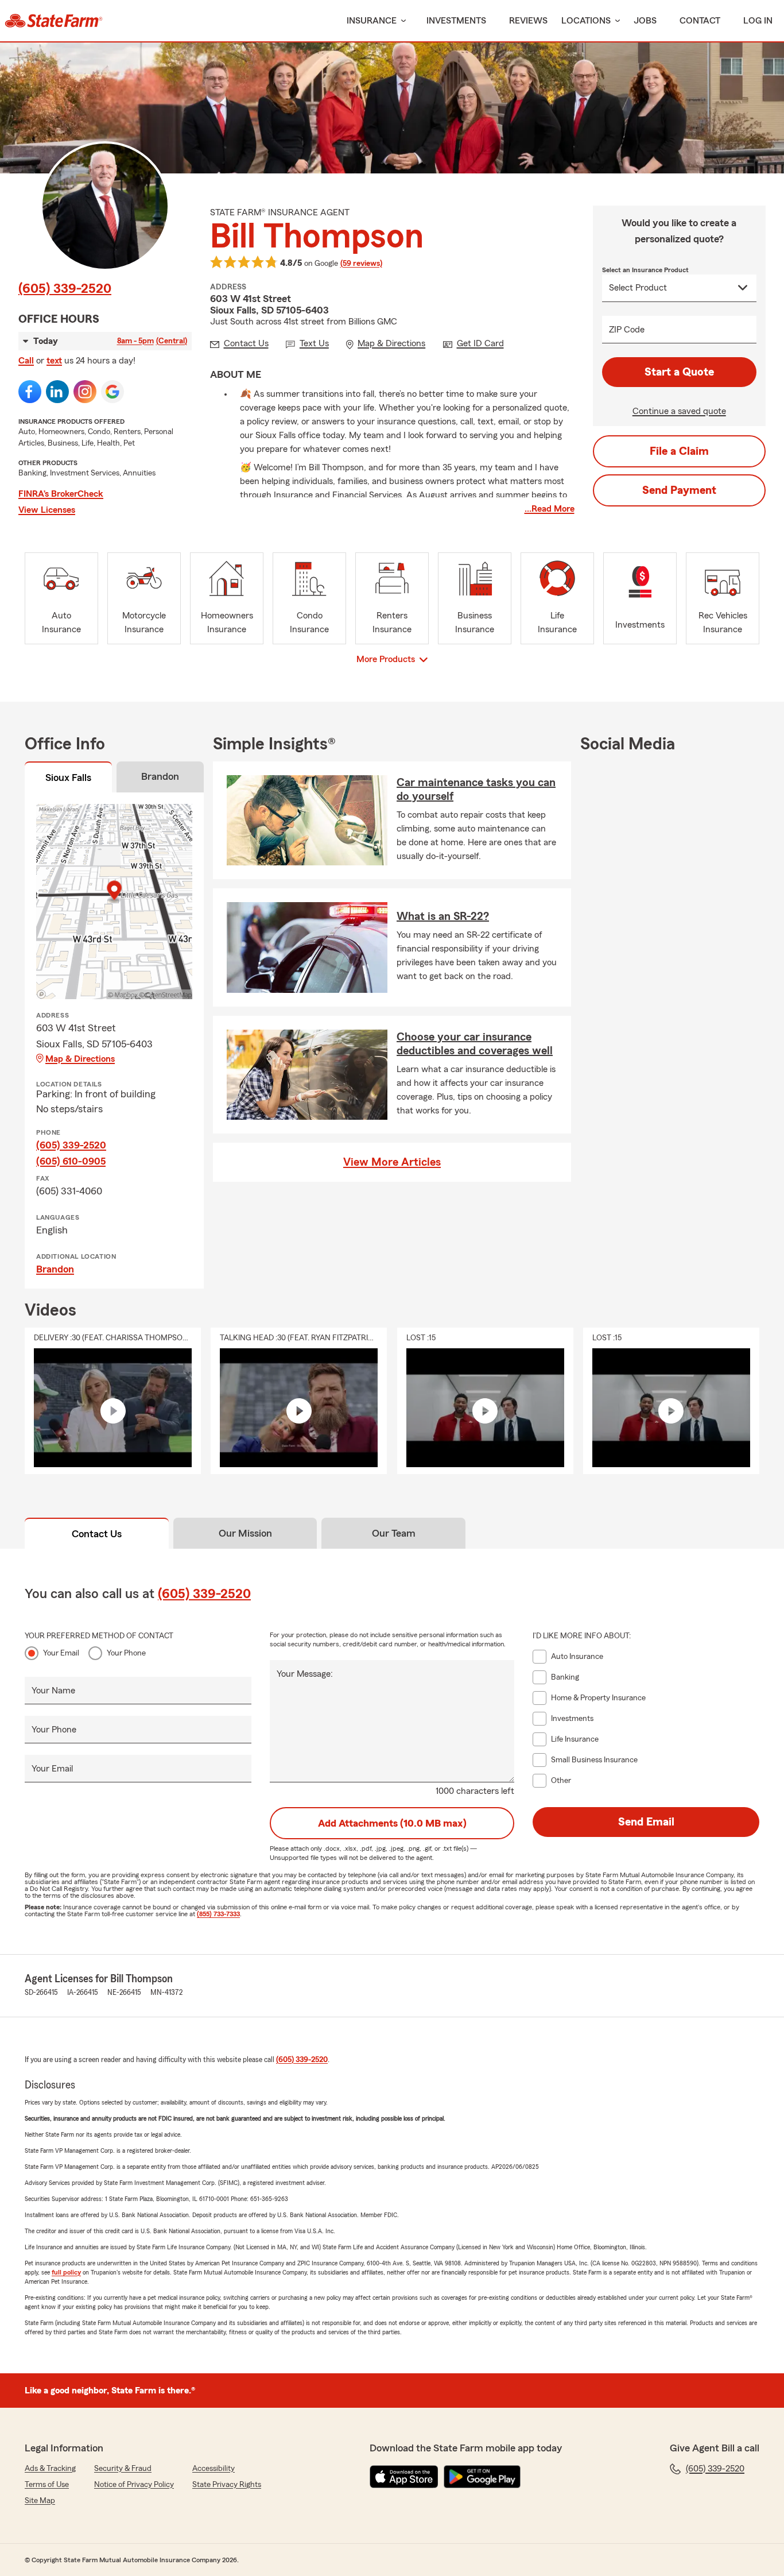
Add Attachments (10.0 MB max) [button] (392, 1823)
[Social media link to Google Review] (112, 392)
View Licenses (47, 510)
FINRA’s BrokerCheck (61, 494)
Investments (456, 21)
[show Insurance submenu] (401, 21)
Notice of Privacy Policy (134, 2485)
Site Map (40, 2501)
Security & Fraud (123, 2469)
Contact (700, 21)
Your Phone (126, 1653)
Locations (586, 21)
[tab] (68, 779)
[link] (54, 21)
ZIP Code (627, 330)
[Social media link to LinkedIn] (57, 392)
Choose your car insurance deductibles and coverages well (475, 1044)
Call (26, 361)
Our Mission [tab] (245, 1533)
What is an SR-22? (443, 916)
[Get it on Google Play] (482, 2477)
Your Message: (305, 1674)
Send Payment (679, 490)
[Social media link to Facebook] (30, 392)
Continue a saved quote (679, 411)
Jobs (645, 21)
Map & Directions (80, 1059)
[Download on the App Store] (404, 2477)
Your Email (61, 1653)
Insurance (372, 21)
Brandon (55, 1269)
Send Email (646, 1822)
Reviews (528, 21)
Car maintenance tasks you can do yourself (476, 790)
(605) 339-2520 (65, 289)
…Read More (550, 509)
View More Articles (392, 1162)
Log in (758, 21)
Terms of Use (47, 2485)
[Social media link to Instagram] (85, 392)
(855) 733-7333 (218, 1914)
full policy (66, 2272)
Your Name (53, 1691)
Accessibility (214, 2469)
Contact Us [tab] (97, 1534)
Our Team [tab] (394, 1533)
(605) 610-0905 (71, 1161)
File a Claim (679, 451)
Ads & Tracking (50, 2469)
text (54, 361)
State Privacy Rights (227, 2485)
